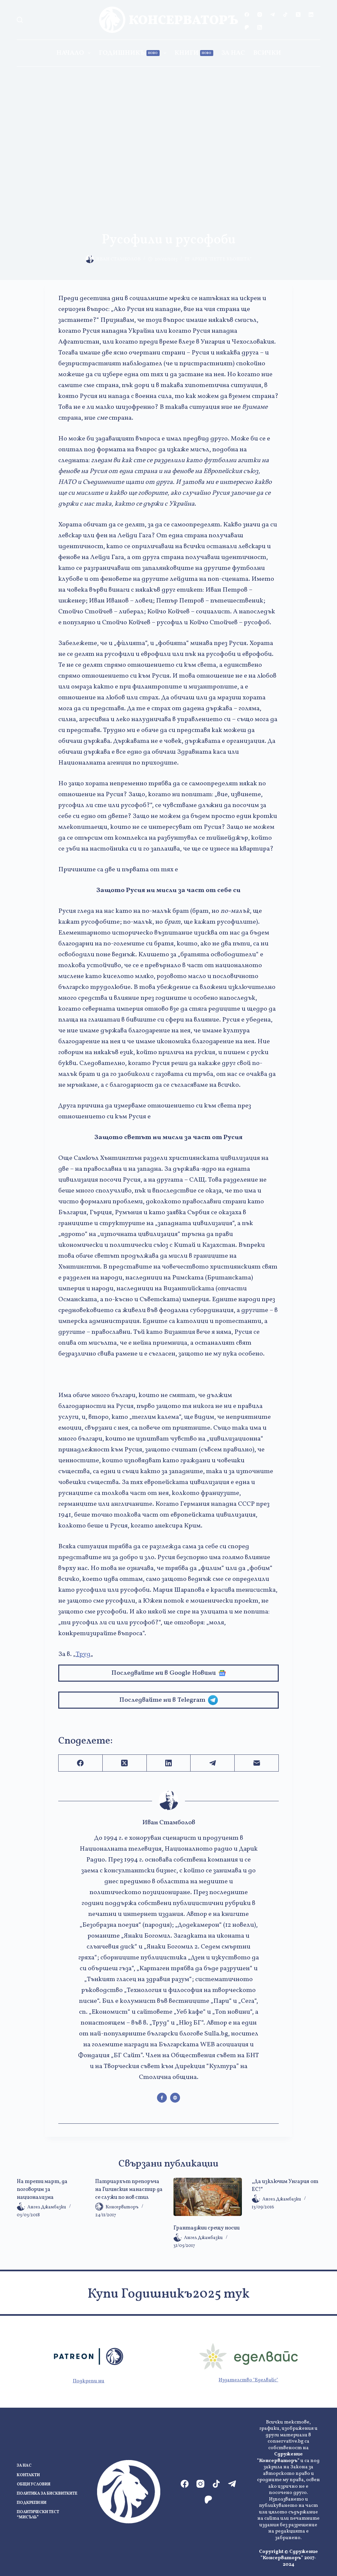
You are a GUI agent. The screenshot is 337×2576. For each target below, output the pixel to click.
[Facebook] (247, 14)
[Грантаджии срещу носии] (208, 2197)
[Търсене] (20, 20)
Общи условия (34, 2485)
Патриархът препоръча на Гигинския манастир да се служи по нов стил (129, 2190)
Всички (267, 53)
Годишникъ (128, 53)
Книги (193, 53)
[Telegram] (272, 14)
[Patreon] (247, 27)
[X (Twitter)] (298, 14)
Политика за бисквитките (47, 2494)
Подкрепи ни (89, 2381)
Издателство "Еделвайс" (248, 2380)
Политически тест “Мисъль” (38, 2515)
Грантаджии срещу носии (207, 2228)
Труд (83, 1654)
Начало (70, 53)
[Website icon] (175, 2098)
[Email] (257, 1763)
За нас (233, 53)
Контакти (28, 2475)
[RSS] (260, 27)
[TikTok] (285, 14)
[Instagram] (260, 14)
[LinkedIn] (311, 14)
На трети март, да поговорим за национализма (42, 2190)
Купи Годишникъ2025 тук (168, 2294)
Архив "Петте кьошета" (221, 259)
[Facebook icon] (162, 2098)
